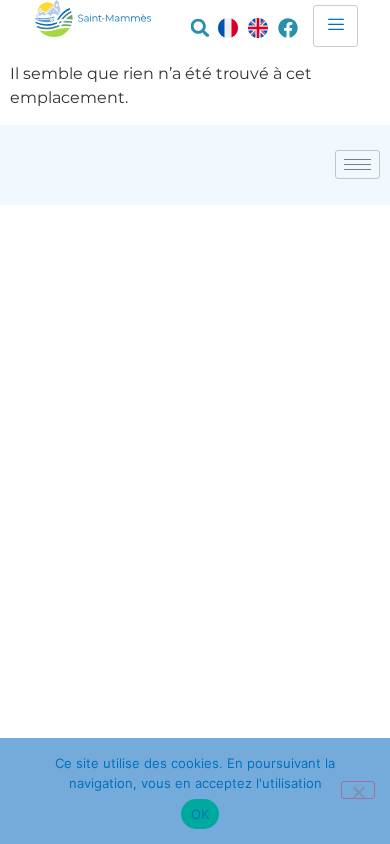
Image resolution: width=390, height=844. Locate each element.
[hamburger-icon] (335, 26)
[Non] (358, 790)
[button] (200, 28)
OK (200, 814)
